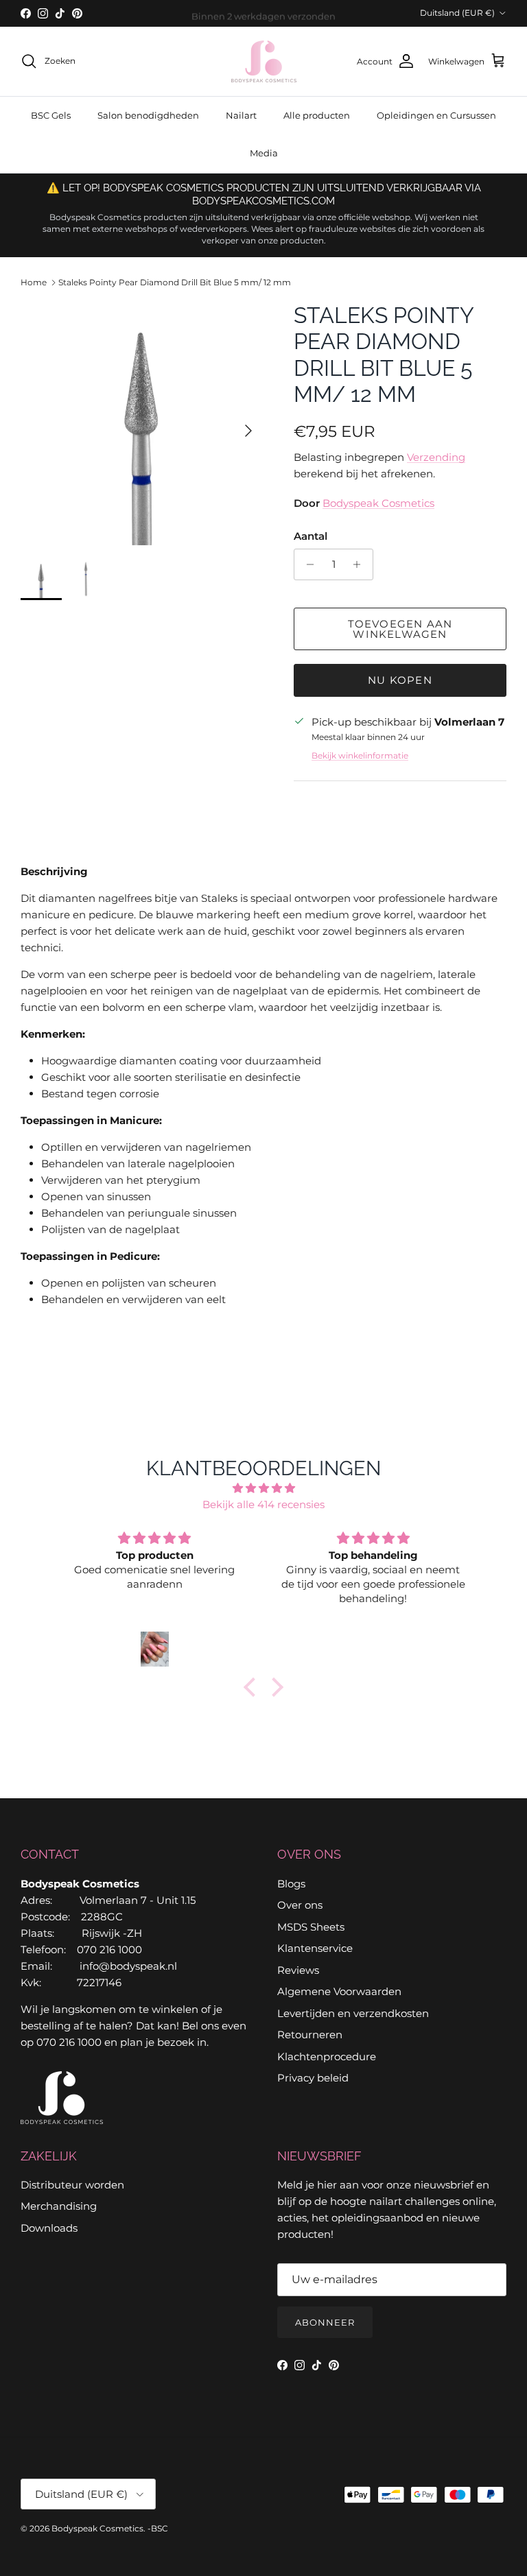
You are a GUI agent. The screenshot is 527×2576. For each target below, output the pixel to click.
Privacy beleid (313, 2078)
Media (264, 153)
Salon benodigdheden (148, 115)
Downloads (49, 2228)
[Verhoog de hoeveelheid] (361, 564)
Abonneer (325, 2322)
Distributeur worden (72, 2185)
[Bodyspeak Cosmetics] (264, 61)
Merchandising (59, 2206)
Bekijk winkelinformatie (360, 755)
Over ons (300, 1905)
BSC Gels (51, 115)
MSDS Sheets (311, 1927)
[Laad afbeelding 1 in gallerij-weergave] (142, 424)
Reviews (298, 1970)
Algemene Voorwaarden (339, 1991)
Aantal (311, 536)
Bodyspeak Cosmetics (378, 503)
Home (34, 282)
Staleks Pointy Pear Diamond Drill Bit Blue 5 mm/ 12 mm (175, 282)
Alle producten (317, 115)
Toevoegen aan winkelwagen (400, 629)
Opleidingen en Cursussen (436, 115)
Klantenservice (315, 1948)
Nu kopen (400, 680)
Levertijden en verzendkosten (353, 2013)
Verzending (436, 457)
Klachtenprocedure (327, 2056)
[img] (263, 1488)
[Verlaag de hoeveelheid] (306, 564)
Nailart (241, 115)
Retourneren (310, 2035)
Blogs (291, 1884)
